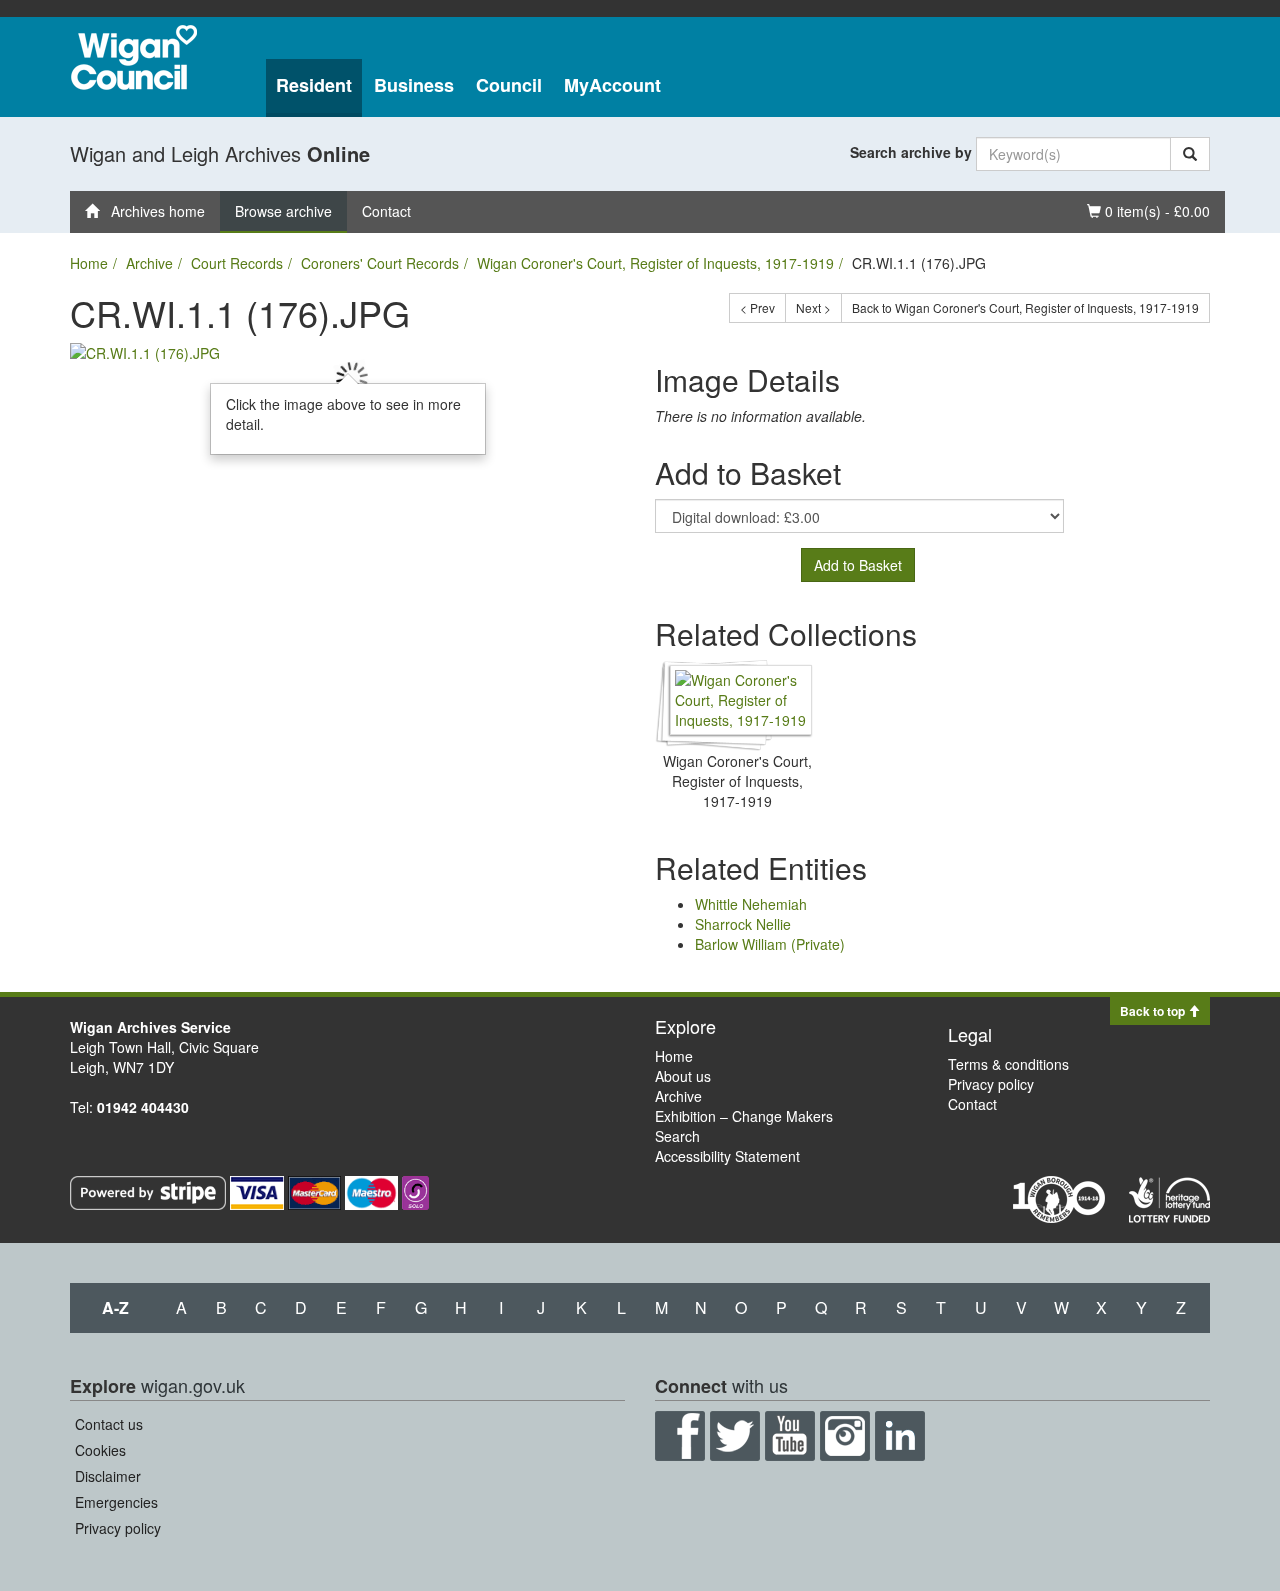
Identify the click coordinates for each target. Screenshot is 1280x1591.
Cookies (100, 1450)
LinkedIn (900, 1436)
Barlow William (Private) (770, 944)
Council (509, 85)
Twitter (735, 1436)
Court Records (237, 263)
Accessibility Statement (727, 1156)
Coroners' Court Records (380, 263)
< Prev (757, 307)
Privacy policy (991, 1084)
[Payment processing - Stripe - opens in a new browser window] (150, 1191)
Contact (386, 211)
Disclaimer (108, 1476)
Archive (149, 263)
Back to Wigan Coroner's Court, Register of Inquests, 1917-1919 (1025, 307)
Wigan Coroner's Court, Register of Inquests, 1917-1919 (655, 263)
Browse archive (283, 211)
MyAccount (612, 85)
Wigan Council (134, 57)
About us (683, 1076)
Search (677, 1136)
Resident (314, 85)
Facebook (680, 1436)
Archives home (152, 211)
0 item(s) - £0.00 (1148, 210)
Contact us (109, 1424)
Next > (813, 307)
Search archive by (911, 152)
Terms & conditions (1008, 1064)
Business (414, 85)
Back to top (1154, 1011)
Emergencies (116, 1502)
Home (89, 263)
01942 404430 (143, 1107)
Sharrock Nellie (743, 924)
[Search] (1190, 154)
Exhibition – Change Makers (744, 1116)
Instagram (845, 1436)
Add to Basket (858, 565)
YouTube (790, 1436)
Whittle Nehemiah (751, 904)
